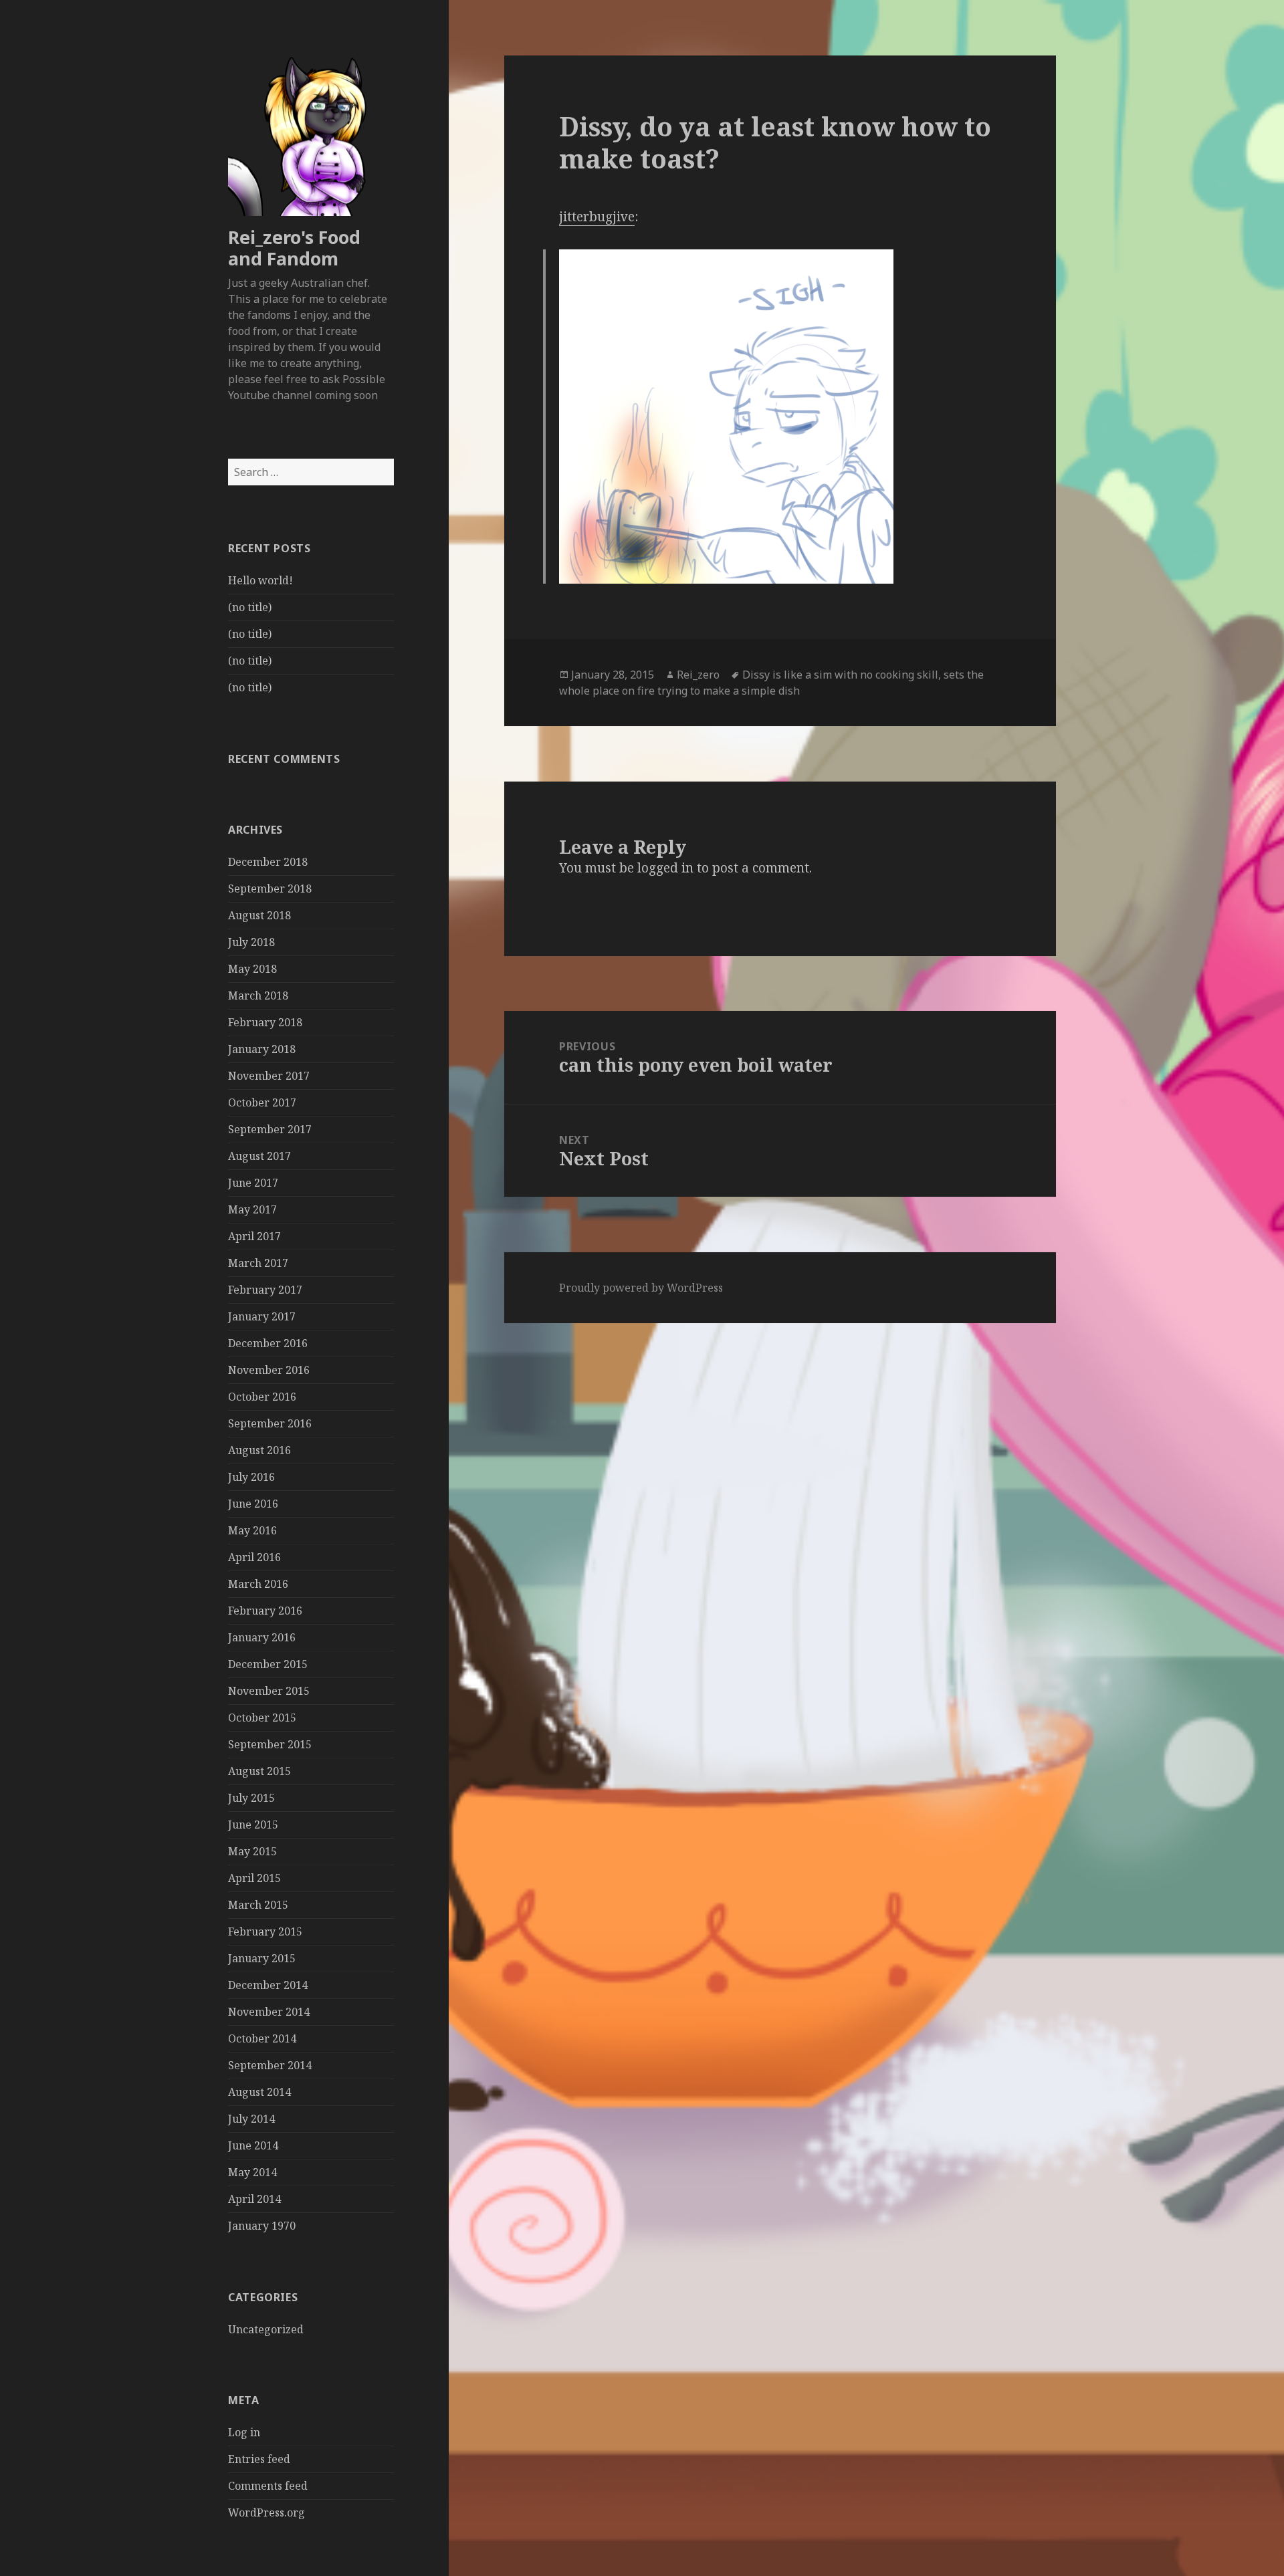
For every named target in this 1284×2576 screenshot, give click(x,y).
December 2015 (268, 1664)
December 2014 (268, 1985)
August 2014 (259, 2092)
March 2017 (258, 1263)
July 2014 (251, 2119)
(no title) (250, 607)
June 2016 (253, 1504)
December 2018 (268, 862)
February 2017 (265, 1290)
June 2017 (253, 1183)
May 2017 (252, 1209)
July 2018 (251, 942)
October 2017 (262, 1102)
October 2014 (262, 2038)
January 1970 (262, 2226)
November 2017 (269, 1076)
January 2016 (262, 1637)
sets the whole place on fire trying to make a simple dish (771, 683)
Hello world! (260, 580)
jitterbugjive (597, 217)
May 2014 (252, 2172)
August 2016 (259, 1450)
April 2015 (254, 1878)
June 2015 (253, 1825)
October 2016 (262, 1397)
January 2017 (262, 1316)
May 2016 (252, 1530)
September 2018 (270, 889)
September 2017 (270, 1129)
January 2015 (262, 1958)
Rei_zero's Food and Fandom (294, 248)
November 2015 (269, 1691)
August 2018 (259, 915)
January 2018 (262, 1049)
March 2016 (258, 1584)
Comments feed (268, 2486)
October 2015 (262, 1718)
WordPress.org (266, 2512)
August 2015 (259, 1771)
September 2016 (270, 1423)
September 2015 (270, 1744)
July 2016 (251, 1477)
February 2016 (265, 1611)
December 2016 (268, 1343)
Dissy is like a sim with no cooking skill (840, 675)
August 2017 (259, 1156)
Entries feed (259, 2459)
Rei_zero (698, 675)
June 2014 (253, 2145)
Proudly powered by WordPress (641, 1288)
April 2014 (254, 2199)
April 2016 (254, 1557)
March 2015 (258, 1905)
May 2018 (252, 969)
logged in (665, 868)
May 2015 (252, 1851)
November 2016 (269, 1370)
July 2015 (251, 1798)
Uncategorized (266, 2329)
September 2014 (270, 2065)
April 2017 (254, 1236)
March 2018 (258, 996)
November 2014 (269, 2012)
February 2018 (265, 1022)
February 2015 (265, 1931)
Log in (244, 2432)
